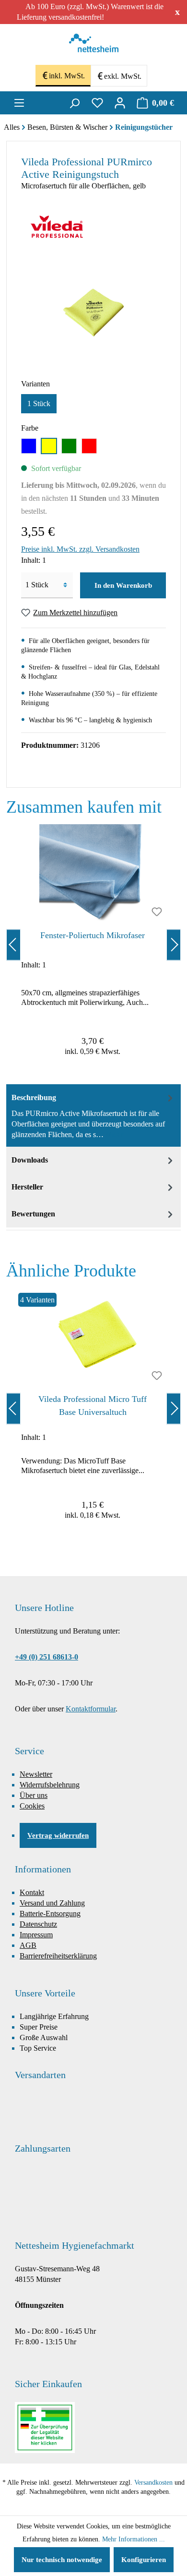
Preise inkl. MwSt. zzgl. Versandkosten (80, 549)
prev (13, 945)
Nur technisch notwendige (62, 2560)
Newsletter (36, 1774)
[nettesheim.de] (94, 46)
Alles (12, 127)
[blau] (29, 446)
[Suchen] (74, 103)
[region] (93, 945)
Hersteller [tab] (27, 1187)
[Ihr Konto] (120, 103)
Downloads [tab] (30, 1160)
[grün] (69, 446)
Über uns (34, 1795)
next (174, 945)
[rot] (89, 446)
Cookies (32, 1806)
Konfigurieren (144, 2560)
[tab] (93, 1115)
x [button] (177, 12)
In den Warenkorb (123, 585)
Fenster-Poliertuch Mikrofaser (93, 935)
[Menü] (19, 103)
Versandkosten (153, 2483)
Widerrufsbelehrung (50, 1785)
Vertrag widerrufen (58, 1835)
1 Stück (39, 403)
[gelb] (49, 446)
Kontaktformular (91, 1709)
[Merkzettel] (97, 103)
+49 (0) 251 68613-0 (47, 1657)
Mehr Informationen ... (134, 2539)
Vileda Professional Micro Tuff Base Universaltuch (93, 1406)
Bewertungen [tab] (33, 1214)
